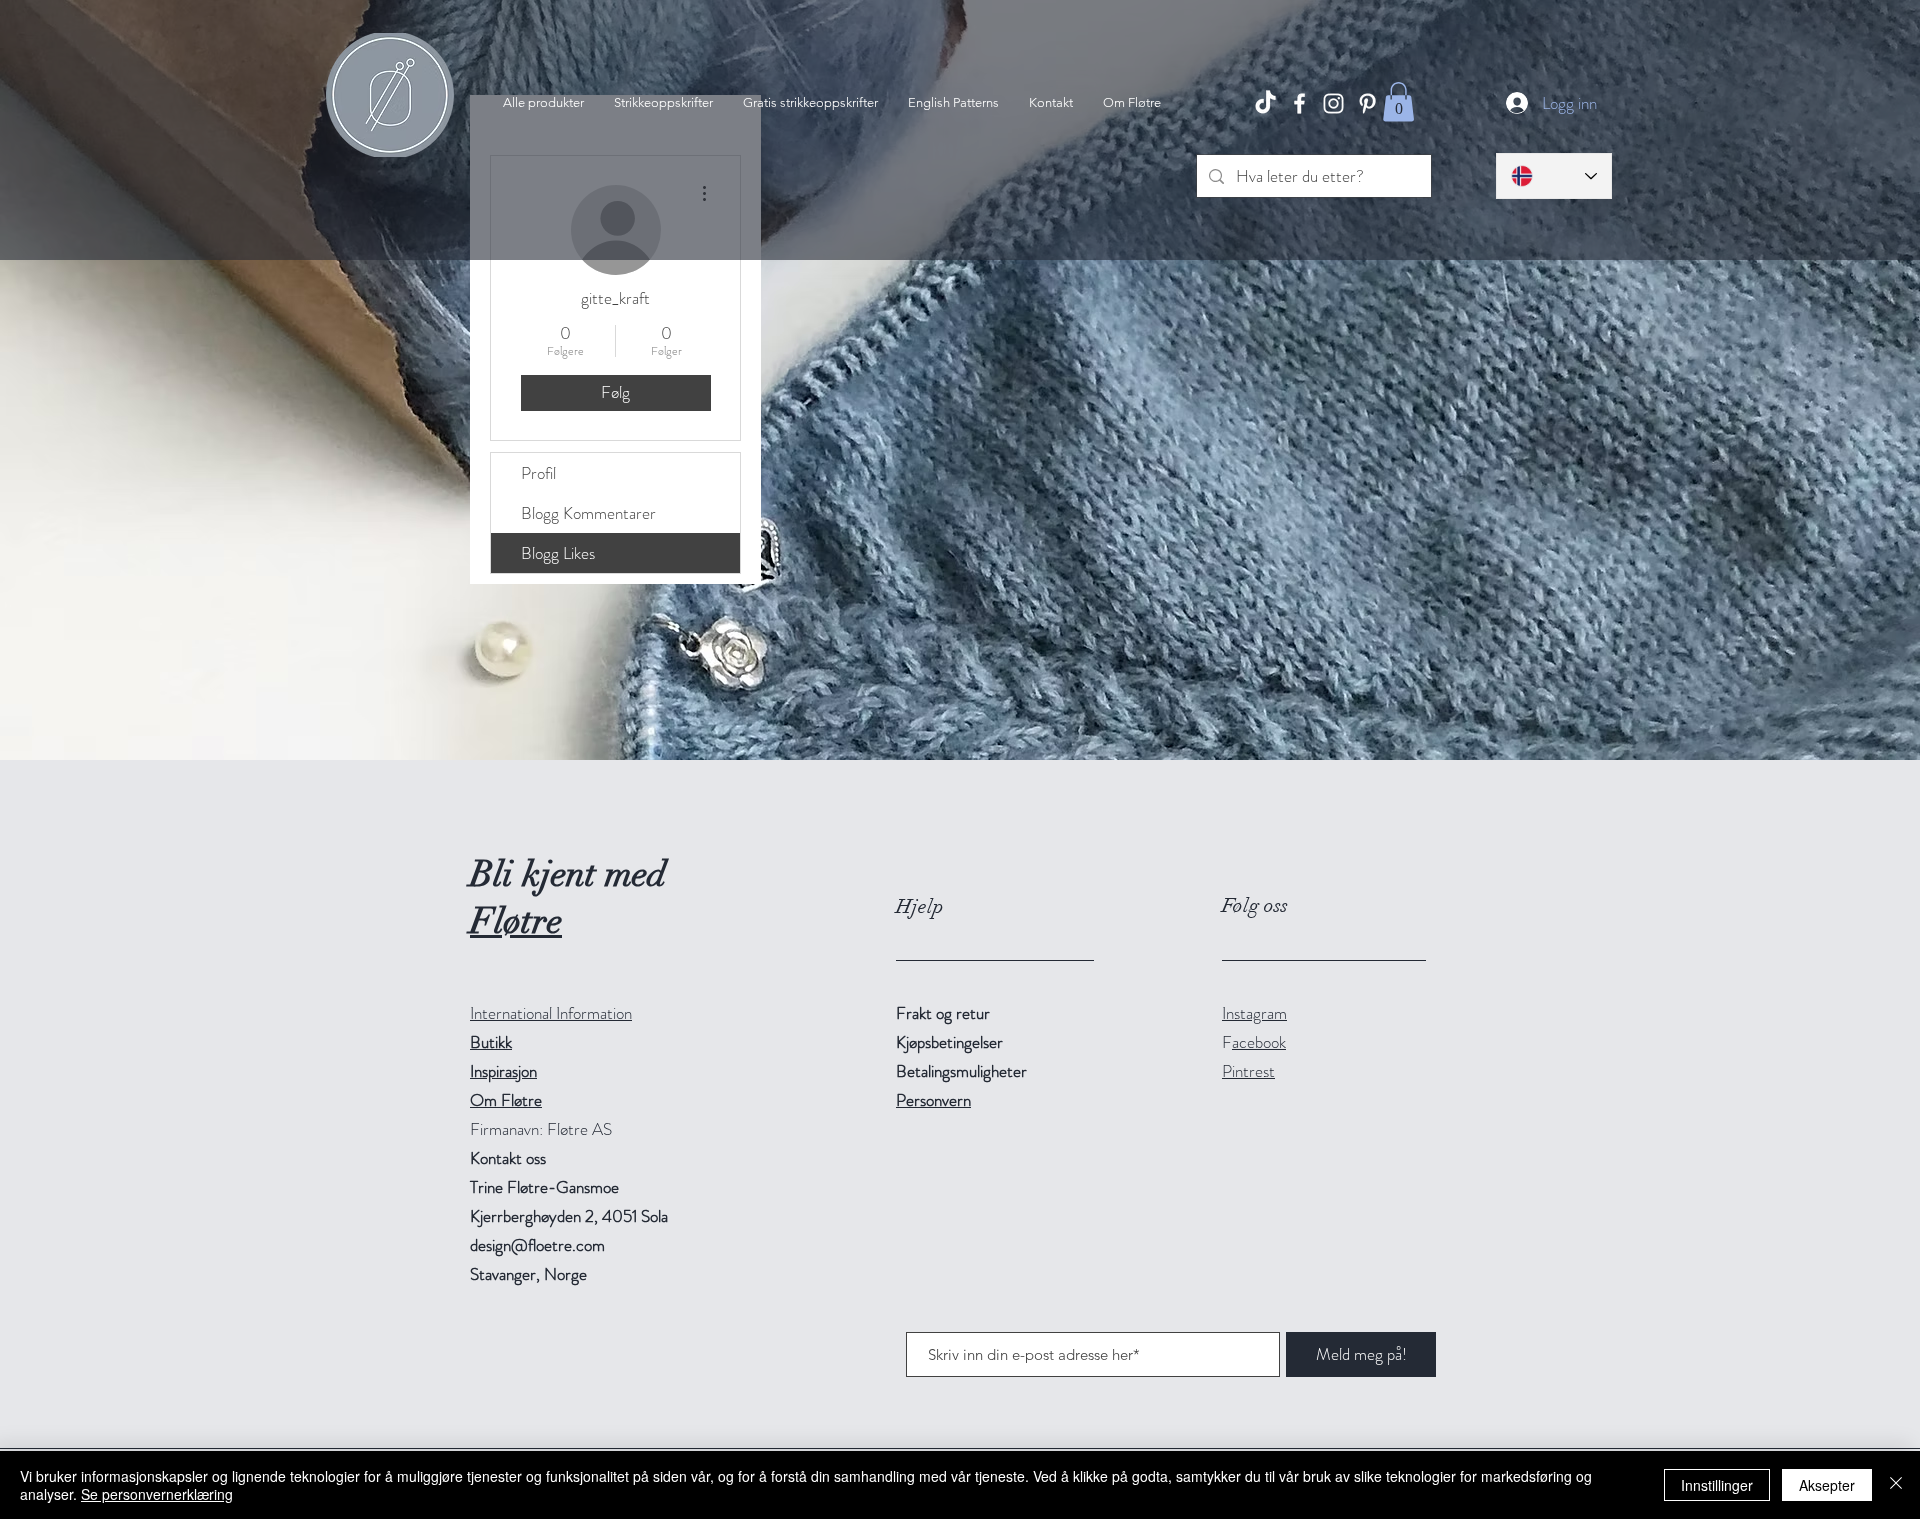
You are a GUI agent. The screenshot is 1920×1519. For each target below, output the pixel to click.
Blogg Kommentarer (588, 513)
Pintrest (1248, 1071)
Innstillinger (1717, 1485)
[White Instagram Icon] (1333, 103)
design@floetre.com (537, 1245)
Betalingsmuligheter (961, 1071)
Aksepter (1827, 1485)
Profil (538, 473)
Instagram (1254, 1013)
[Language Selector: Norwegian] (1554, 176)
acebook (1259, 1042)
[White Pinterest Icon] (1367, 103)
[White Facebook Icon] (1299, 103)
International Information (551, 1013)
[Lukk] (1896, 1485)
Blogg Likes (558, 553)
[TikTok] (1265, 103)
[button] (1398, 101)
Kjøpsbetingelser (949, 1042)
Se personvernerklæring (157, 1494)
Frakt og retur (943, 1013)
